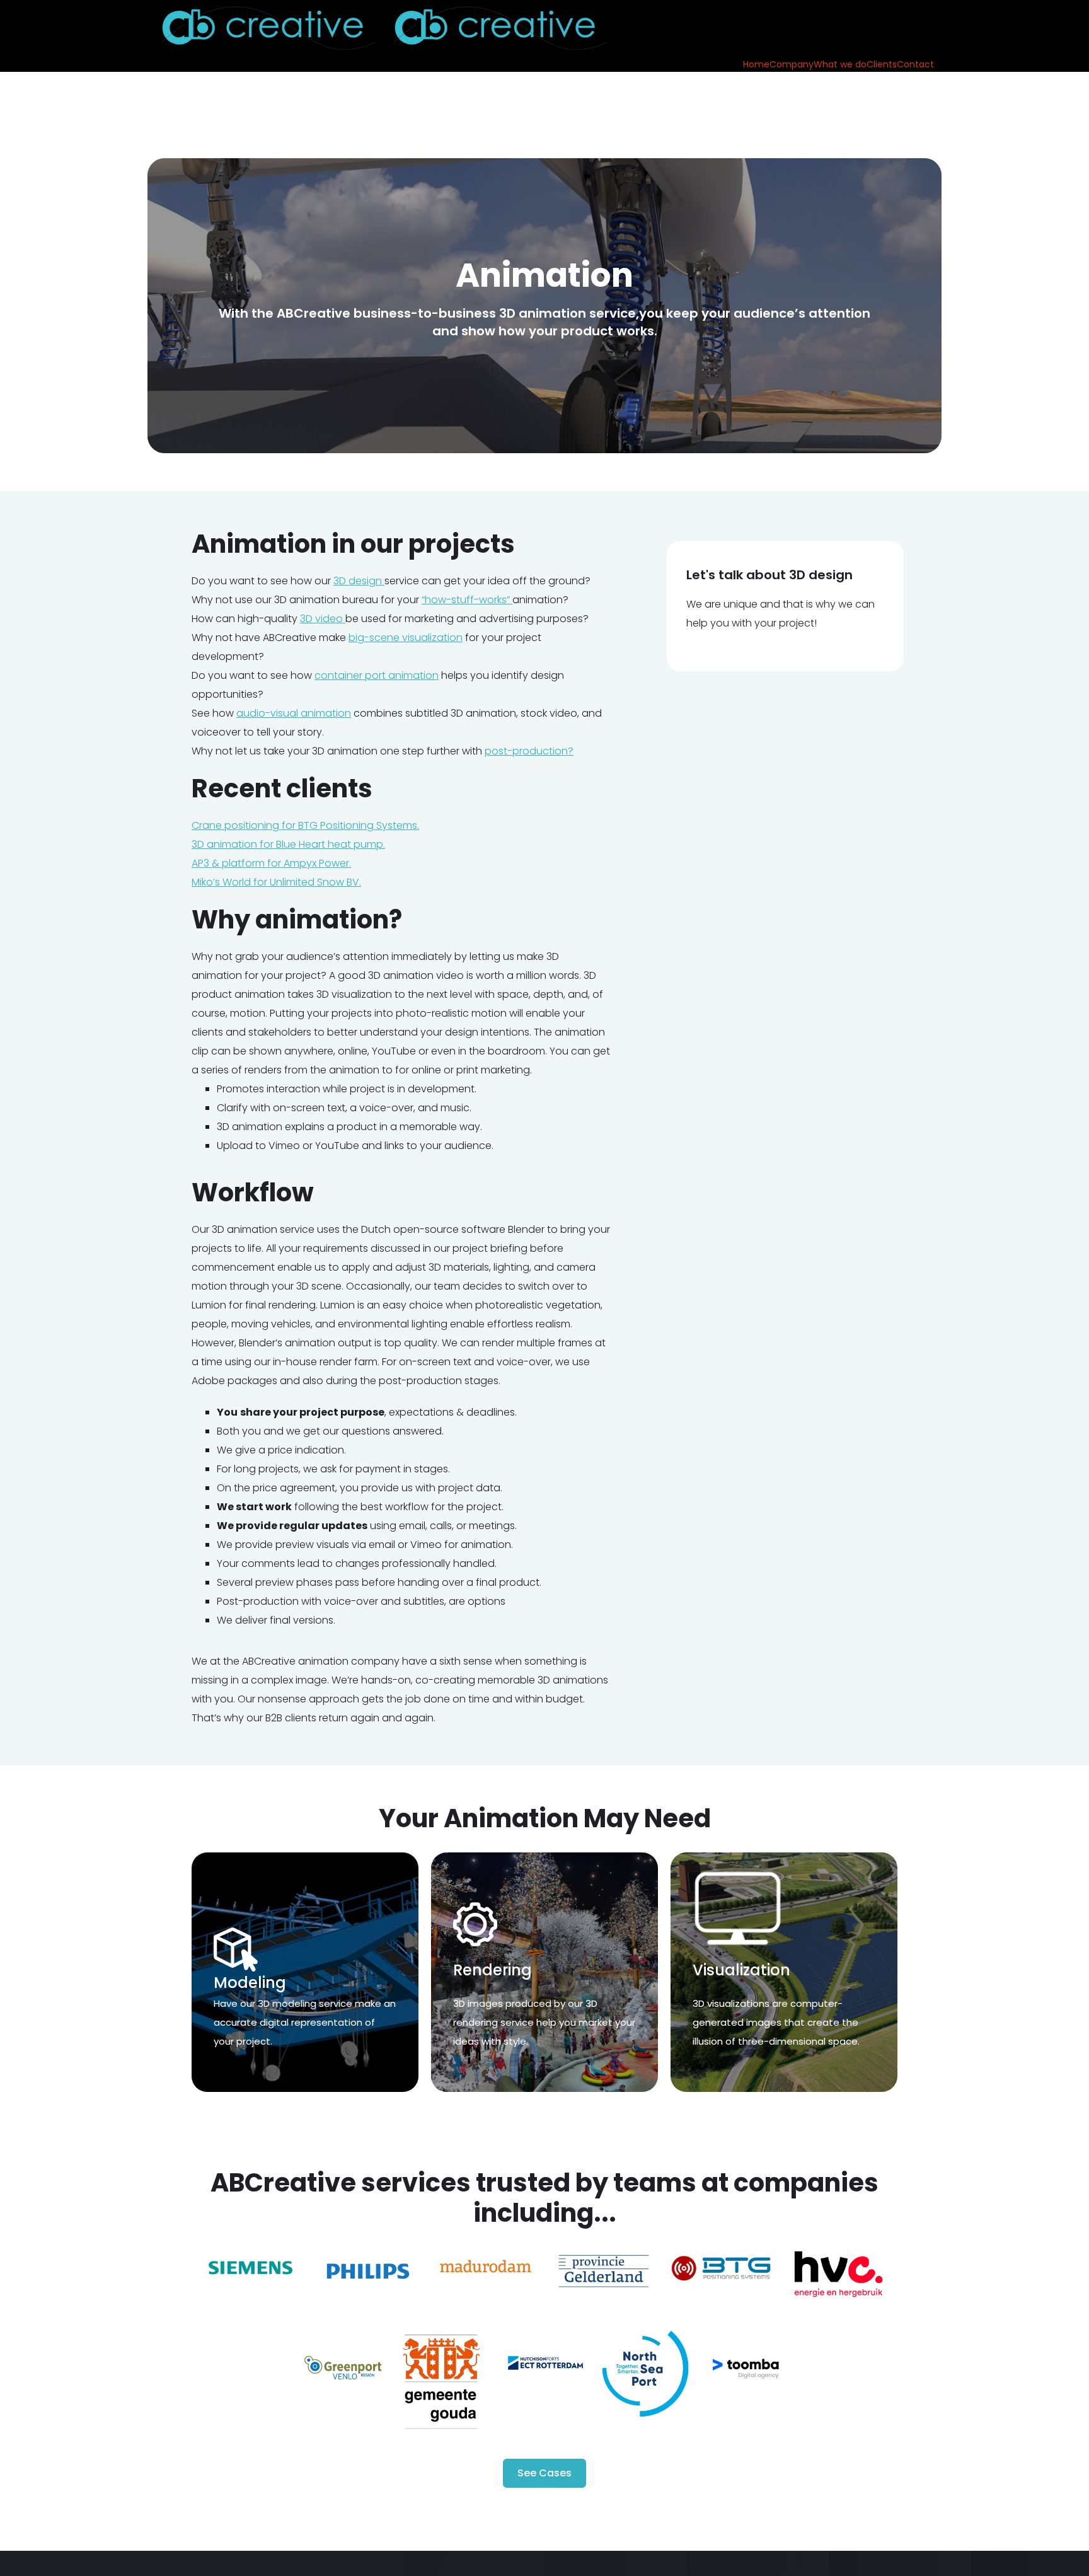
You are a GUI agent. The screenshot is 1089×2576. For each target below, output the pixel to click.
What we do (840, 64)
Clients (882, 64)
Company (792, 64)
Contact (915, 64)
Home (756, 64)
